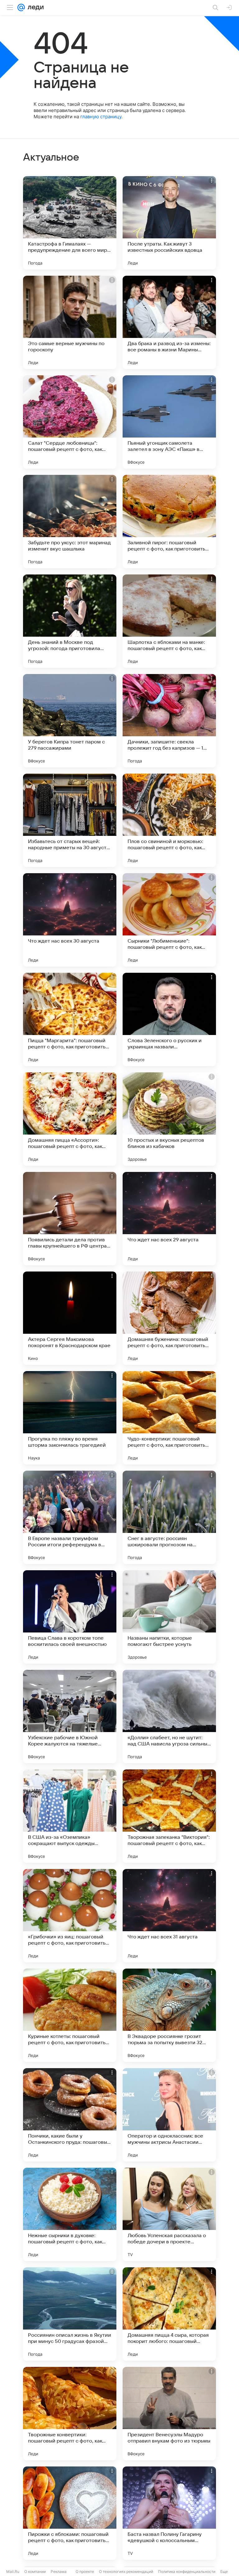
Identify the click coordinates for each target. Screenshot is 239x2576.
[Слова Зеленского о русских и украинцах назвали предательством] (169, 1019)
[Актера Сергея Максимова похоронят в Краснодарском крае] (70, 1318)
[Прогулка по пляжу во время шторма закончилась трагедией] (70, 1418)
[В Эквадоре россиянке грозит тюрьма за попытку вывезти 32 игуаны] (169, 2015)
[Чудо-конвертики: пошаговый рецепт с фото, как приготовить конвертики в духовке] (169, 1418)
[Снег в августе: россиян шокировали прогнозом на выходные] (169, 1517)
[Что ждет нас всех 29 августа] (169, 1219)
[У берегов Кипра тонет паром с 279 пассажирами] (70, 721)
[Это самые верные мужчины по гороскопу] (70, 322)
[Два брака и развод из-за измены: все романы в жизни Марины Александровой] (169, 322)
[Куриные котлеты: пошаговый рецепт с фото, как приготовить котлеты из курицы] (70, 2015)
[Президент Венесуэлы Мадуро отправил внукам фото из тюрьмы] (169, 2414)
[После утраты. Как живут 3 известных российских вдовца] (169, 223)
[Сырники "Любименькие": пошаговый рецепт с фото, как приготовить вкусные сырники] (169, 920)
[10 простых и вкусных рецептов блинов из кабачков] (169, 1119)
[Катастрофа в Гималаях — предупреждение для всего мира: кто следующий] (70, 223)
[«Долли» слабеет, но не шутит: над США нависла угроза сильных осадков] (169, 1717)
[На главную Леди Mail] (34, 7)
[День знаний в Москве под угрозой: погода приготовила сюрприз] (70, 621)
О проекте (85, 2571)
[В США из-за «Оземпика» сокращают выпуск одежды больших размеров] (70, 1816)
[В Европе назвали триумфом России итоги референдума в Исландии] (70, 1517)
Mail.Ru (13, 2571)
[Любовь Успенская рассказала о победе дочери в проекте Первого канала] (169, 2214)
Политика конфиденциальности (187, 2571)
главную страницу (101, 117)
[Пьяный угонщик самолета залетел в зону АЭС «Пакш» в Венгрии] (169, 422)
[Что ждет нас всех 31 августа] (169, 1916)
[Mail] (21, 7)
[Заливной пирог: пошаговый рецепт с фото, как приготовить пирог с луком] (169, 522)
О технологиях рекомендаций (126, 2571)
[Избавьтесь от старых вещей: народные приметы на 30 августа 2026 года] (70, 820)
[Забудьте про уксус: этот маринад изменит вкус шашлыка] (70, 522)
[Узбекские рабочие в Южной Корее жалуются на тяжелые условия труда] (70, 1717)
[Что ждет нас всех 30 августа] (70, 920)
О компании (35, 2571)
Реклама (59, 2571)
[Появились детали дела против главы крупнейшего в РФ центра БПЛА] (70, 1219)
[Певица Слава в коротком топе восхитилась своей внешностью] (70, 1617)
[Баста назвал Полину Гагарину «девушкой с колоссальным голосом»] (169, 2513)
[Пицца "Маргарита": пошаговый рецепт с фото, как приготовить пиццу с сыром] (70, 1019)
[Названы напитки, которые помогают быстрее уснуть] (169, 1617)
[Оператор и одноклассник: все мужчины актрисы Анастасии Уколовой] (169, 2115)
